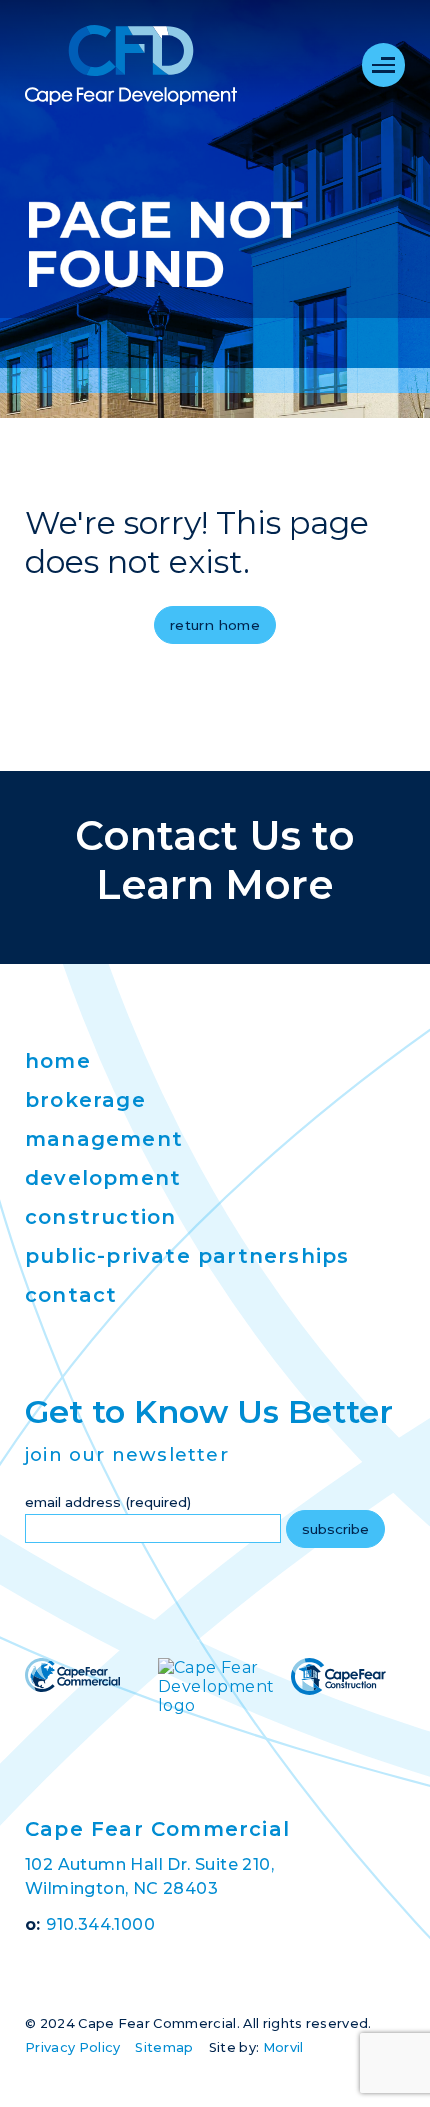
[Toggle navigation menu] (384, 65)
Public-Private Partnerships (187, 1256)
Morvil (283, 2047)
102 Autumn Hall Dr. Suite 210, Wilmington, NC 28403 (149, 1876)
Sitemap (164, 2047)
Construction (100, 1217)
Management (104, 1139)
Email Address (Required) (108, 1502)
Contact (71, 1295)
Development (103, 1178)
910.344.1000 (100, 1924)
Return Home (215, 625)
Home (58, 1061)
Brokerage (85, 1100)
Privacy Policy (72, 2047)
